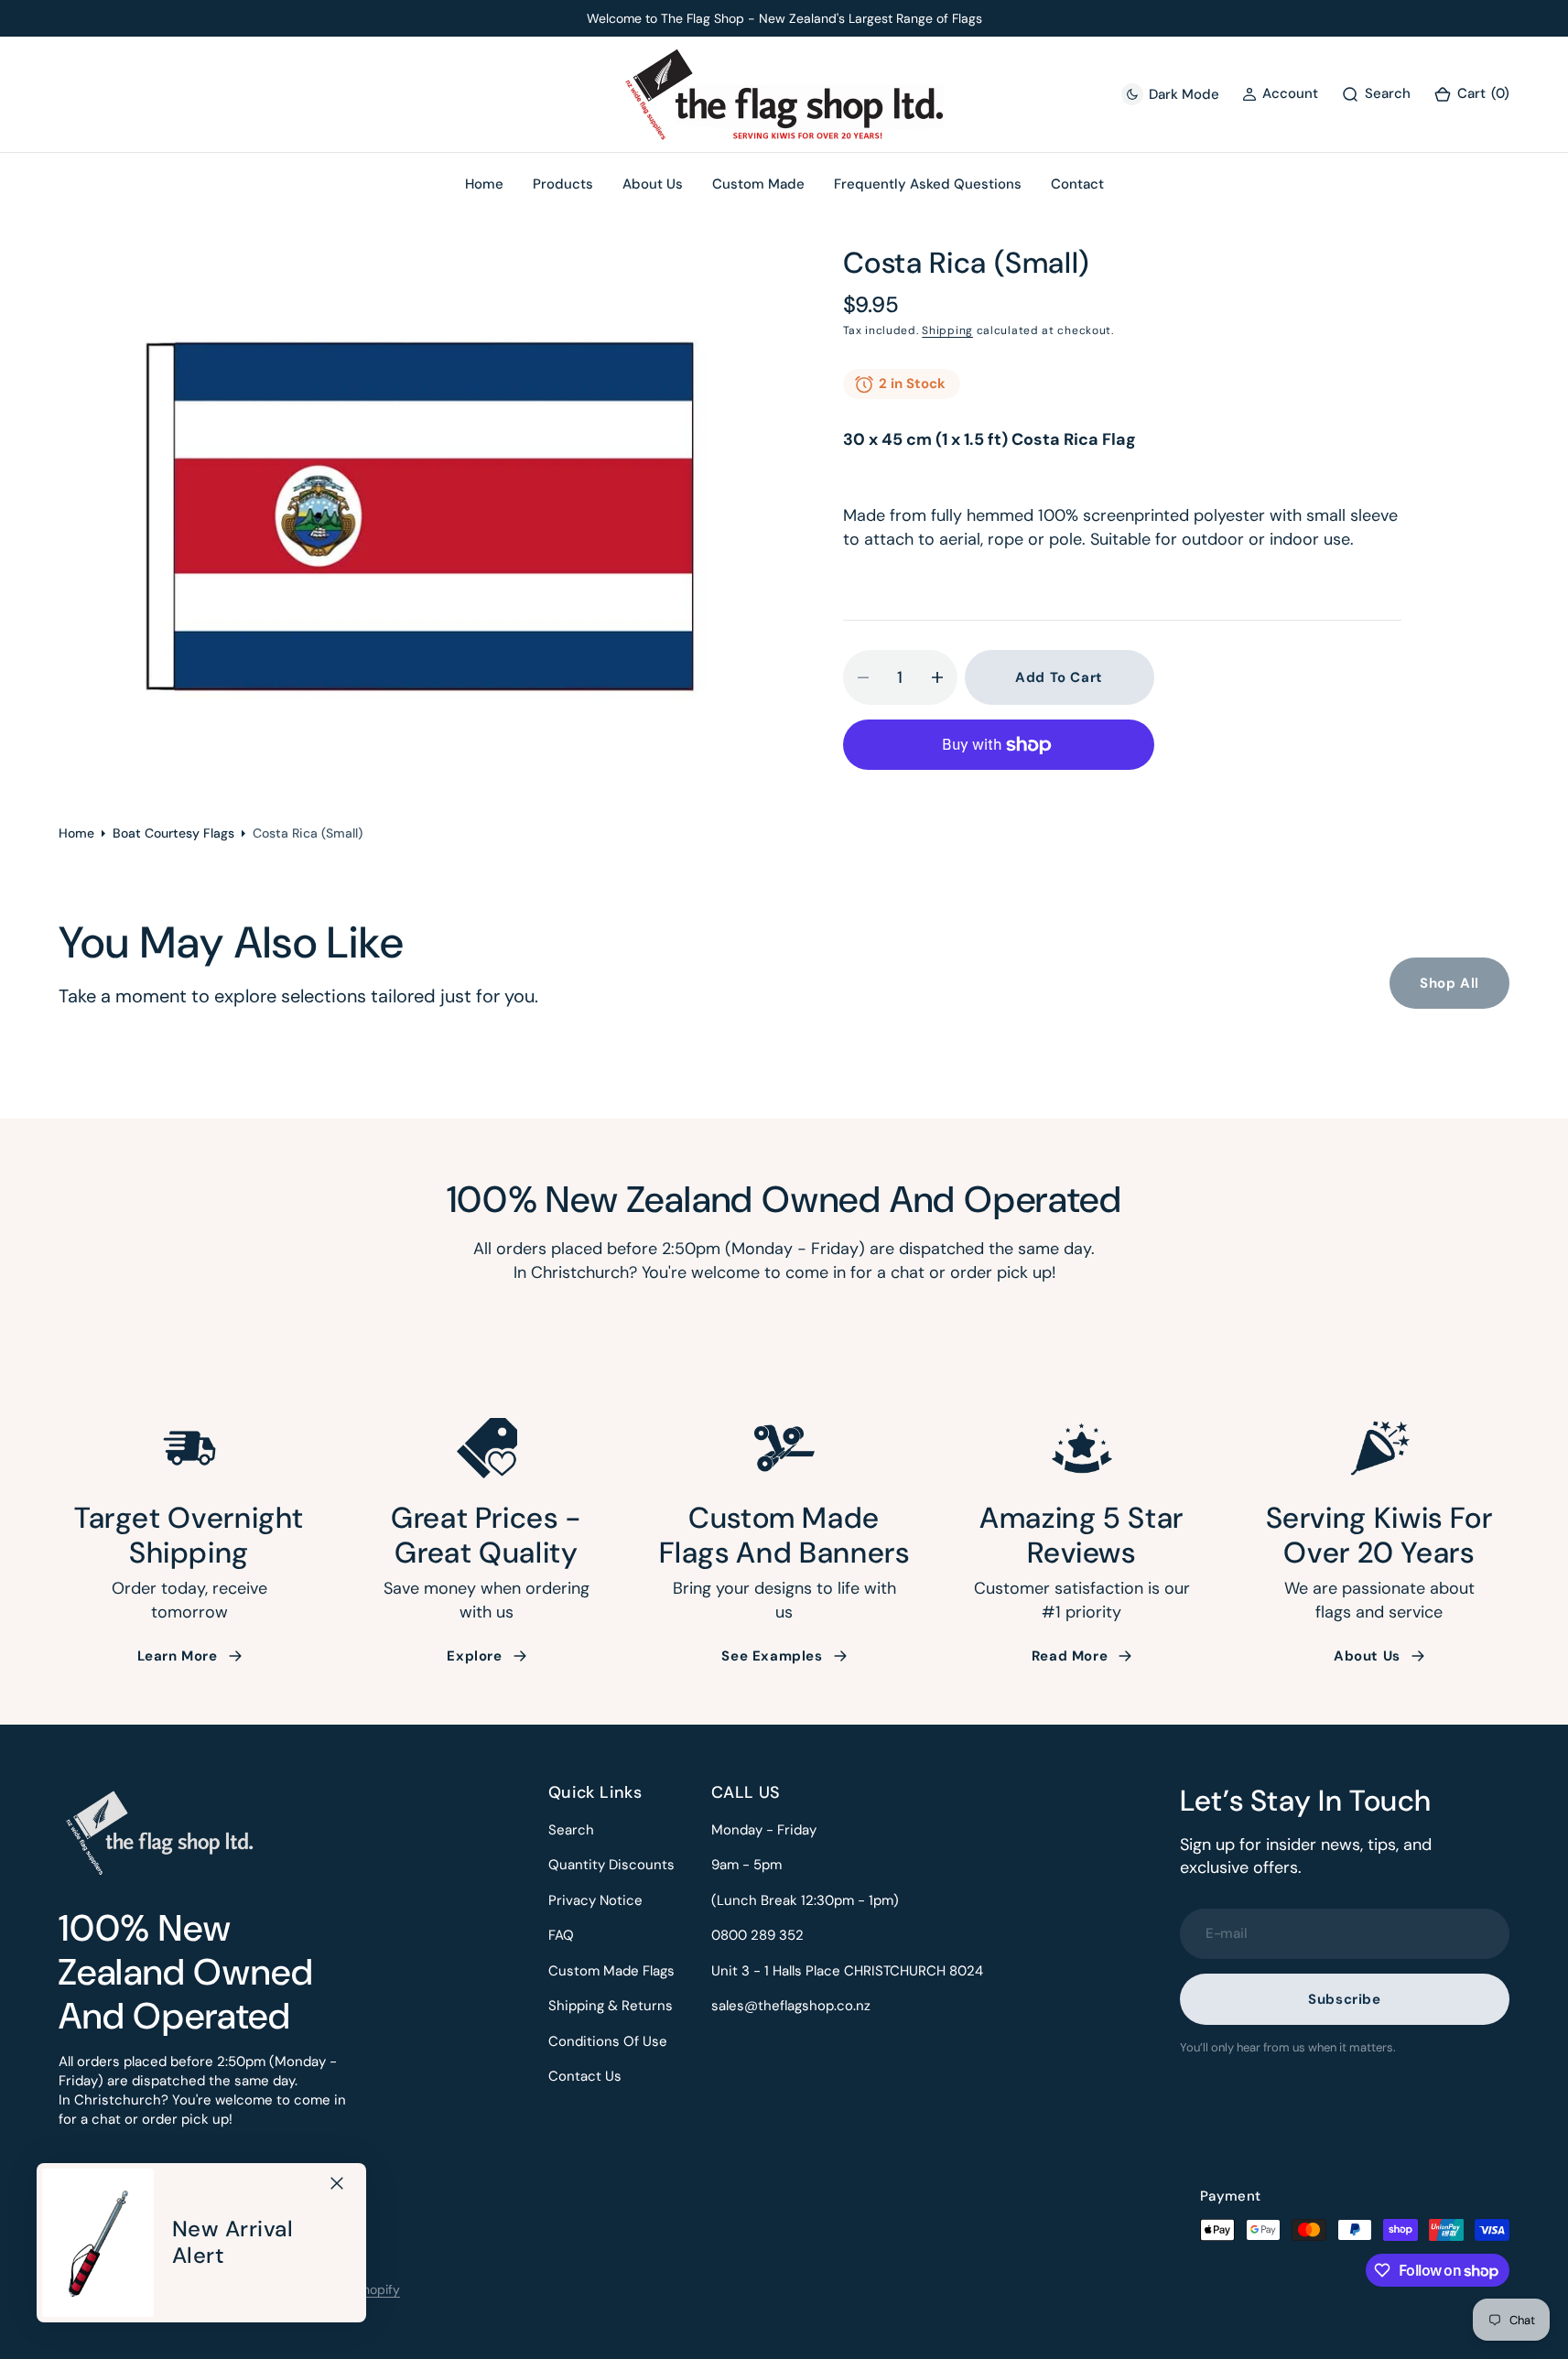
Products (563, 184)
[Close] (337, 2183)
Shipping (947, 330)
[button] (1471, 95)
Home (76, 833)
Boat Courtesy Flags (173, 833)
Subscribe (1344, 1999)
